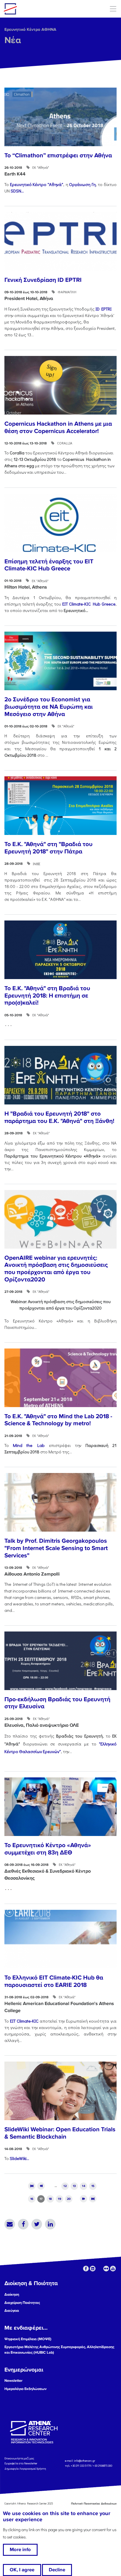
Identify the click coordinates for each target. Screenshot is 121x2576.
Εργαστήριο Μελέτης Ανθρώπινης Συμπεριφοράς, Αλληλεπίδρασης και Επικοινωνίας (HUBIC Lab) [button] (59, 2350)
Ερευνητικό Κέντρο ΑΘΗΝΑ (30, 29)
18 (50, 2199)
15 (93, 2186)
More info (20, 2550)
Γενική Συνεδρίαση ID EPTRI (43, 280)
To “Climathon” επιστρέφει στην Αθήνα (58, 155)
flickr (106, 2269)
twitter (99, 2269)
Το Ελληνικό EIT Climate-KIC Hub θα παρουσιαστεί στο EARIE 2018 (54, 1981)
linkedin (93, 2269)
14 (84, 2186)
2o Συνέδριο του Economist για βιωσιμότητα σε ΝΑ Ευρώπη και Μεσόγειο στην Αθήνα (49, 707)
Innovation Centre (36, 9)
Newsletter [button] (14, 2381)
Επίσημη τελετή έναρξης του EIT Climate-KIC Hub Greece (49, 565)
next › (84, 2199)
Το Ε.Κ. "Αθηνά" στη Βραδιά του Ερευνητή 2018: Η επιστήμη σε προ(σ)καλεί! (47, 995)
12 (65, 2186)
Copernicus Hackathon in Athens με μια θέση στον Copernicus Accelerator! (58, 427)
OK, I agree (22, 2570)
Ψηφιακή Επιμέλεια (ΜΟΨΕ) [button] (28, 2339)
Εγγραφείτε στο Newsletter (21, 2463)
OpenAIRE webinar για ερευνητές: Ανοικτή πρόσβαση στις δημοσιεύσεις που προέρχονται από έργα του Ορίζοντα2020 (56, 1269)
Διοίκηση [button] (12, 2294)
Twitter (37, 2224)
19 (59, 2199)
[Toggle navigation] (113, 9)
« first (32, 2186)
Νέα (13, 40)
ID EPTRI (104, 309)
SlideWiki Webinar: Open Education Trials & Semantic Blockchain (60, 2133)
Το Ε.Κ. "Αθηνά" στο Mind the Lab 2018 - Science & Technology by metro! (58, 1420)
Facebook (23, 2224)
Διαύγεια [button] (12, 2311)
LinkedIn (50, 2224)
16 (32, 2199)
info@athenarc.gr (85, 2461)
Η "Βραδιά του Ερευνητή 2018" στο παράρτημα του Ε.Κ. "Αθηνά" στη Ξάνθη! (59, 1117)
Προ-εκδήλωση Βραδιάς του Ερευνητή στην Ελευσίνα (57, 1703)
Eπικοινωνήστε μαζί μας (19, 2458)
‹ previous (41, 2186)
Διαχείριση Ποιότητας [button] (22, 2303)
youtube (113, 2269)
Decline (57, 2570)
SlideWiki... (19, 2158)
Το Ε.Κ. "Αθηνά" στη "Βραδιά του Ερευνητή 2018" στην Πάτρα (48, 848)
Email (10, 2224)
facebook (86, 2269)
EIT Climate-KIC (24, 2021)
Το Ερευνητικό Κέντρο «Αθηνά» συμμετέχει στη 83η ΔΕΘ (48, 1849)
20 (69, 2199)
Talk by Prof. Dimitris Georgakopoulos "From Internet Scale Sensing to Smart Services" (56, 1548)
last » (93, 2199)
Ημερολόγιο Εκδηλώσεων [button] (25, 2389)
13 (74, 2186)
